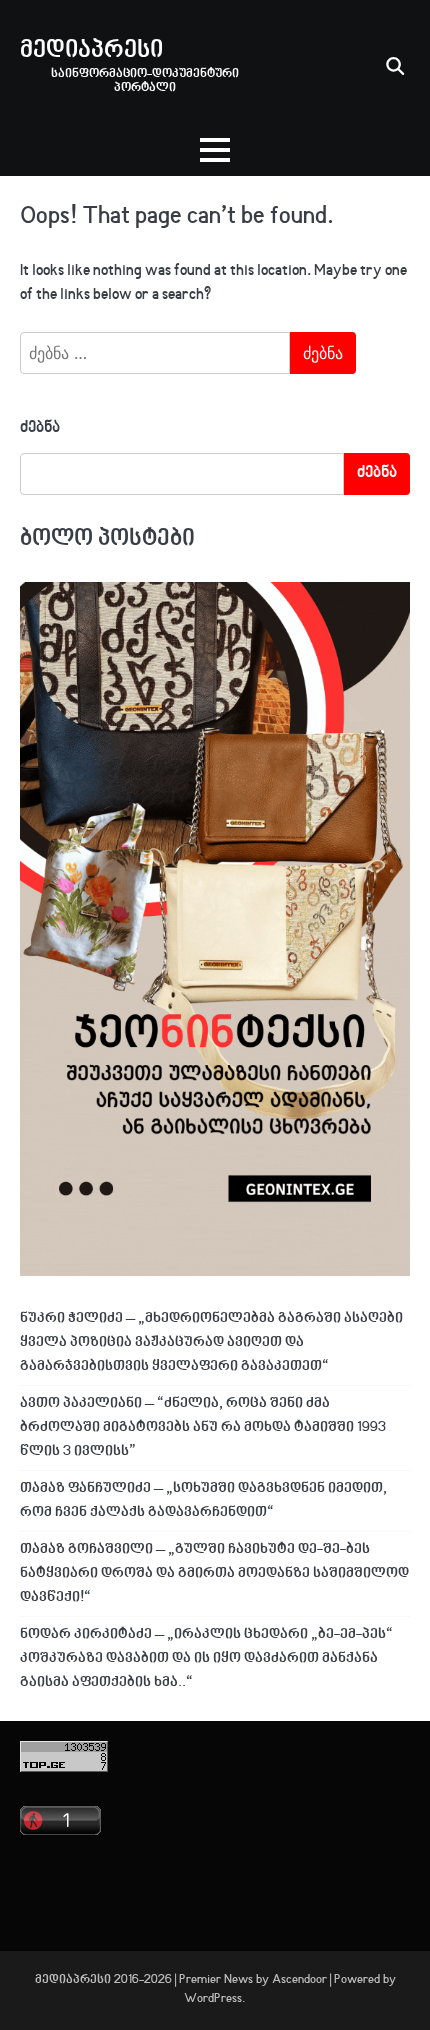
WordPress (213, 1999)
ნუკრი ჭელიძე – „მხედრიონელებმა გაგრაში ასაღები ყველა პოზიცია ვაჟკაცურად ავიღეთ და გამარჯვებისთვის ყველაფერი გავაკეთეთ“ (211, 1343)
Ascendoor (299, 1980)
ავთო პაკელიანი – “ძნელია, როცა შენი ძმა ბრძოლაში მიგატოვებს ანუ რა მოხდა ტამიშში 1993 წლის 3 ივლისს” (203, 1428)
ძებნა (40, 428)
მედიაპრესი (91, 50)
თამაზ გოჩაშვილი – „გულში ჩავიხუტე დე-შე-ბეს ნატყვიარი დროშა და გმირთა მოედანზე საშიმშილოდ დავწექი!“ (214, 1574)
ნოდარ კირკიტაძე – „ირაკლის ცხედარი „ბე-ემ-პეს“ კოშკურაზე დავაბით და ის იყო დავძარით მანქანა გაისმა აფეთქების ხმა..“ (206, 1659)
